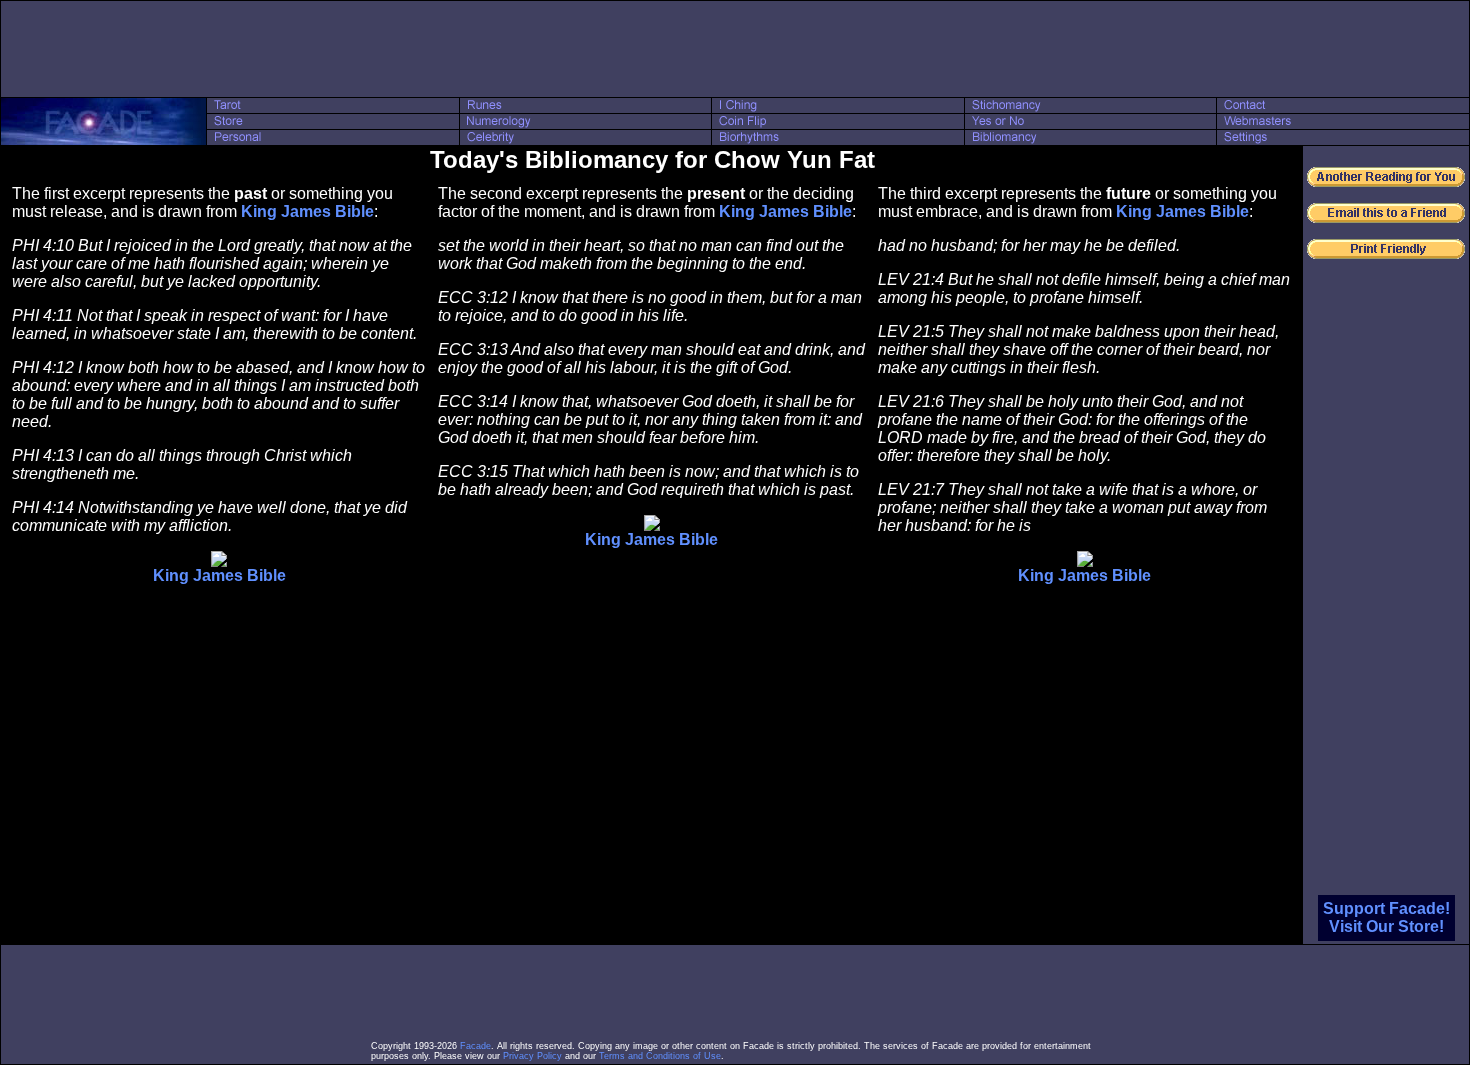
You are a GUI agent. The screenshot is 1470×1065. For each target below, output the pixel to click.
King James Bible (307, 211)
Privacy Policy (532, 1056)
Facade (475, 1046)
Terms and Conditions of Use (660, 1056)
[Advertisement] (735, 49)
